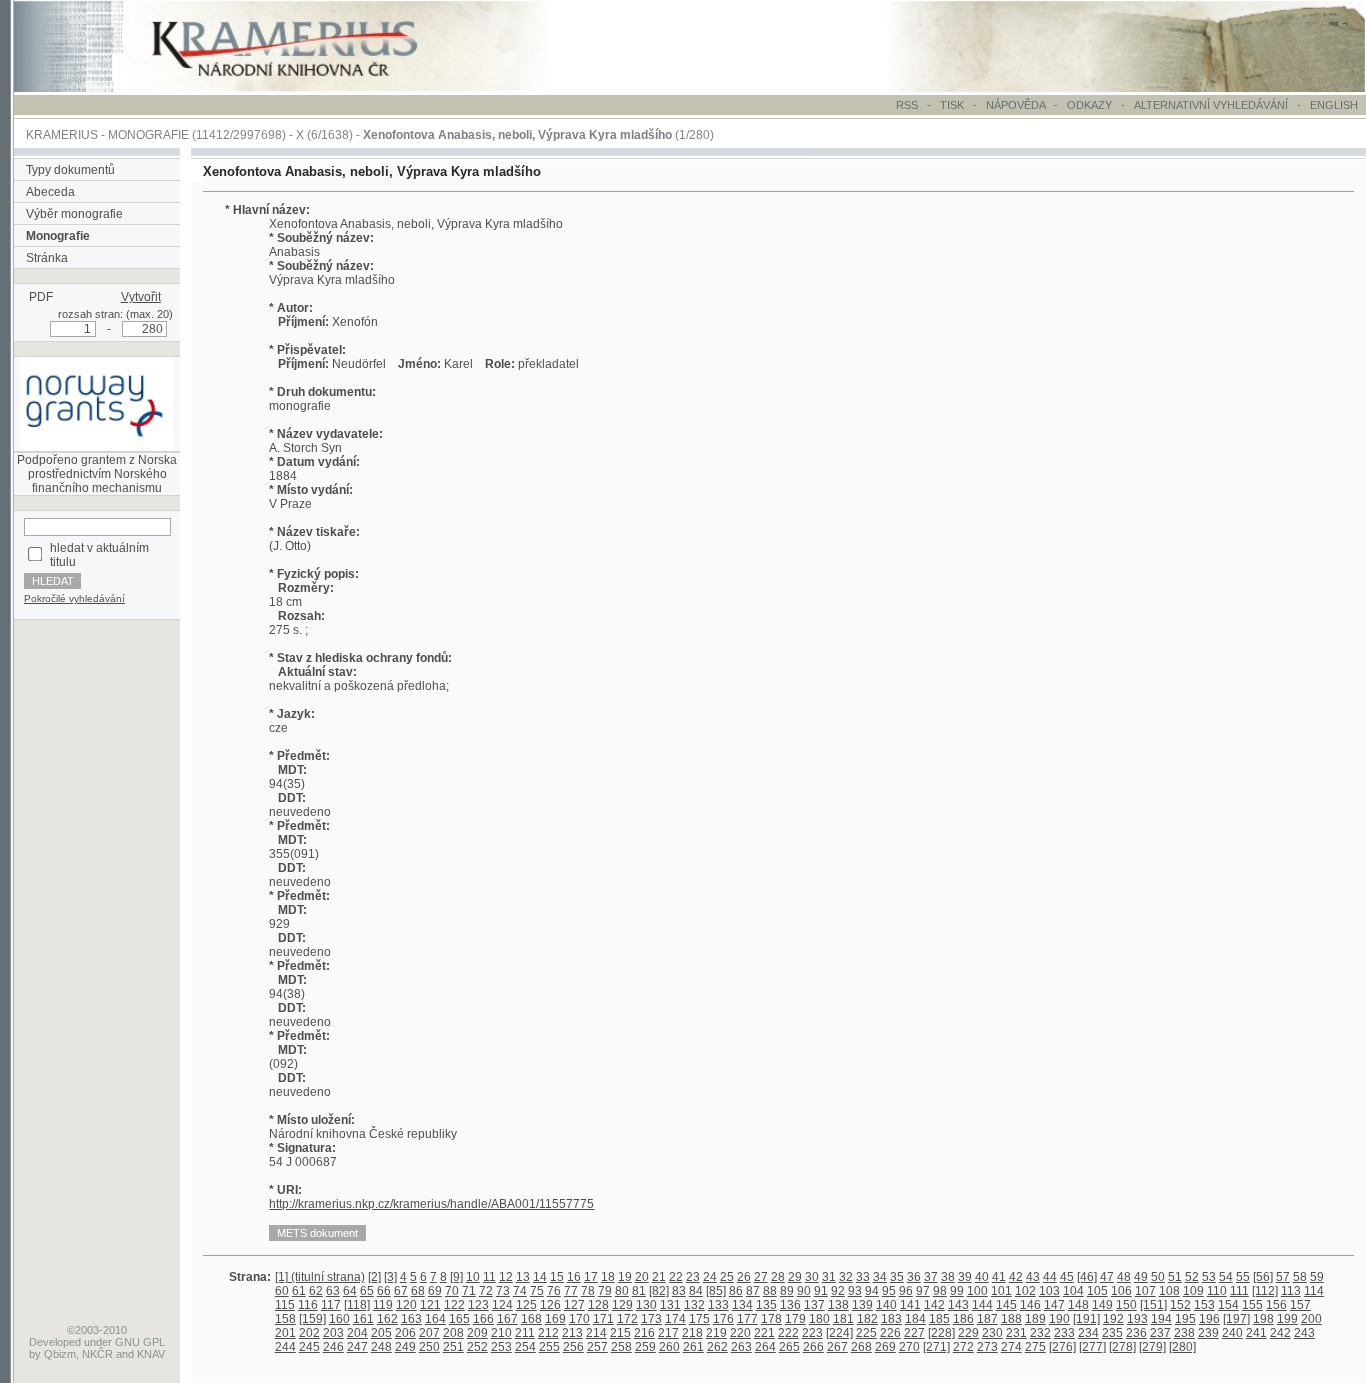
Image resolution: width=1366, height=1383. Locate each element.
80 (622, 1291)
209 (477, 1333)
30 (812, 1277)
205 (381, 1333)
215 (620, 1333)
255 (549, 1347)
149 (1102, 1305)
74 (520, 1291)
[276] (1062, 1347)
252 (477, 1347)
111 (1239, 1291)
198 (1263, 1319)
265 (789, 1347)
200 (1311, 1319)
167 (507, 1319)
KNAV (151, 1354)
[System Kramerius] (307, 88)
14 (540, 1277)
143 (958, 1305)
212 (548, 1333)
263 (741, 1347)
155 (1252, 1305)
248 (381, 1347)
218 (692, 1333)
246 (333, 1347)
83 (679, 1291)
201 (285, 1333)
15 (557, 1277)
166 (483, 1319)
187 (987, 1319)
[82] (659, 1291)
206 (405, 1333)
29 (795, 1277)
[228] (941, 1333)
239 (1208, 1333)
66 (384, 1291)
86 (736, 1291)
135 (766, 1305)
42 (1016, 1277)
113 (1291, 1291)
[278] (1122, 1347)
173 (651, 1319)
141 (910, 1305)
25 (727, 1277)
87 (753, 1291)
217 (668, 1333)
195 (1185, 1319)
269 (885, 1347)
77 (571, 1291)
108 (1169, 1291)
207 (429, 1333)
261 (693, 1347)
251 (453, 1347)
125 (526, 1305)
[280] (1182, 1347)
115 (285, 1305)
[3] (390, 1277)
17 (591, 1277)
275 (1035, 1347)
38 (948, 1277)
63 (333, 1291)
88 (770, 1291)
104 (1073, 1291)
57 (1283, 1277)
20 (642, 1277)
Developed (55, 1342)
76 (554, 1291)
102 (1025, 1291)
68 (418, 1291)
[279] (1152, 1347)
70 (452, 1291)
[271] (936, 1347)
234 (1088, 1333)
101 (1001, 1291)
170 (579, 1319)
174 (675, 1319)
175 (699, 1319)
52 (1192, 1277)
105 (1097, 1291)
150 (1126, 1305)
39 (965, 1277)
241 (1256, 1333)
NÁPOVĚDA (1015, 105)
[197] (1236, 1319)
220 (740, 1333)
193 (1137, 1319)
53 (1209, 1277)
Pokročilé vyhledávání (74, 598)
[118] (357, 1305)
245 (309, 1347)
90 (804, 1291)
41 (999, 1277)
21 (659, 1277)
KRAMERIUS (62, 135)
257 (597, 1347)
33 (863, 1277)
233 (1064, 1333)
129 (622, 1305)
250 (429, 1347)
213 (572, 1333)
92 (838, 1291)
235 (1112, 1333)
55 (1243, 1277)
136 (790, 1305)
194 (1161, 1319)
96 (906, 1291)
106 (1121, 1291)
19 (625, 1277)
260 (669, 1347)
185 (939, 1319)
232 (1040, 1333)
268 (861, 1347)
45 (1067, 1277)
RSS (907, 105)
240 (1232, 1333)
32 (846, 1277)
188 (1011, 1319)
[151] (1153, 1305)
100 (977, 1291)
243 (1304, 1333)
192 (1113, 1319)
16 (574, 1277)
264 (765, 1347)
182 (867, 1319)
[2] (374, 1277)
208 (453, 1333)
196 (1209, 1319)
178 (771, 1319)
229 (968, 1333)
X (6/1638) (324, 135)
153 (1204, 1305)
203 (333, 1333)
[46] (1087, 1277)
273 (987, 1347)
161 (363, 1319)
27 (761, 1277)
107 (1145, 1291)
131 (670, 1305)
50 (1158, 1277)
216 (644, 1333)
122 (454, 1305)
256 (573, 1347)
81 (639, 1291)
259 (645, 1347)
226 (890, 1333)
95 (889, 1291)
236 (1136, 1333)
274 (1011, 1347)
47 (1107, 1277)
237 (1160, 1333)
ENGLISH (1334, 105)
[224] (839, 1333)
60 (282, 1291)
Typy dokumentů (70, 170)
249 (405, 1347)
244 (285, 1347)
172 (627, 1319)
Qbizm (60, 1354)
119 (383, 1305)
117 (331, 1305)
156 (1276, 1305)
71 (469, 1291)
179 (795, 1319)
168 (531, 1319)
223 (812, 1333)
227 (914, 1333)
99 (957, 1291)
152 (1180, 1305)
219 (716, 1333)
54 (1226, 1277)
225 (866, 1333)
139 (862, 1305)
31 (829, 1277)
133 (718, 1305)
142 (934, 1305)
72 (486, 1291)
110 (1217, 1291)
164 (435, 1319)
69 (435, 1291)
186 (963, 1319)
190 (1059, 1319)
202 (309, 1333)
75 (537, 1291)
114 (1314, 1291)
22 (676, 1277)
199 (1287, 1319)
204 (357, 1333)
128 (598, 1305)
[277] (1092, 1347)
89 (787, 1291)
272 (963, 1347)
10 (473, 1277)
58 (1300, 1277)
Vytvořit (141, 297)
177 (747, 1319)
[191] (1086, 1319)
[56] (1263, 1277)
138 (838, 1305)
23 (693, 1277)
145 (1006, 1305)
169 (555, 1319)
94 (872, 1291)
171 (603, 1319)
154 (1228, 1305)
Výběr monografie (74, 214)
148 (1078, 1305)
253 (501, 1347)
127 (574, 1305)
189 (1035, 1319)
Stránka (47, 258)
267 (837, 1347)
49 (1141, 1277)
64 (350, 1291)
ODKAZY (1089, 105)
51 (1175, 1277)
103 (1049, 1291)
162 (387, 1319)
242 (1280, 1333)
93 (855, 1291)
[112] (1265, 1291)
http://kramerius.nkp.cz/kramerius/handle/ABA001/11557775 (431, 1204)
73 (503, 1291)
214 (596, 1333)
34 (880, 1277)
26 (744, 1277)
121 (430, 1305)
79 (605, 1291)
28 (778, 1277)
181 (843, 1319)
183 (891, 1319)
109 (1193, 1291)
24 (710, 1277)
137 (814, 1305)
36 (914, 1277)
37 (931, 1277)
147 (1054, 1305)
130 (646, 1305)
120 (406, 1305)
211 (525, 1333)
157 (1300, 1305)
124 (502, 1305)
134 (742, 1305)
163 (411, 1319)
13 (523, 1277)
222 (788, 1333)
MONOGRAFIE (148, 135)
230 (992, 1333)
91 (821, 1291)
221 (764, 1333)
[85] (716, 1291)
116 (308, 1305)
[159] (312, 1319)
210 (501, 1333)
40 (982, 1277)
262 (717, 1347)
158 (285, 1319)
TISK (953, 105)
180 (819, 1319)
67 (401, 1291)
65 (367, 1291)
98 (940, 1291)
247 (357, 1347)
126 (550, 1305)
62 (316, 1291)
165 (459, 1319)
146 (1030, 1305)
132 (694, 1305)
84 (696, 1291)
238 (1184, 1333)
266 (813, 1347)
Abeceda (50, 192)
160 (339, 1319)
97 (923, 1291)
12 (506, 1277)
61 (299, 1291)
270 (909, 1347)
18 (608, 1277)
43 (1033, 1277)
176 (723, 1319)
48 (1124, 1277)
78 (588, 1291)
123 (478, 1305)
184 (915, 1319)
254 (525, 1347)
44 (1050, 1277)
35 (897, 1277)
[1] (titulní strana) (320, 1277)
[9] (456, 1277)
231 (1016, 1333)
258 (621, 1347)
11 (489, 1277)
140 (886, 1305)
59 (1317, 1277)
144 (982, 1305)
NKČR (97, 1354)
